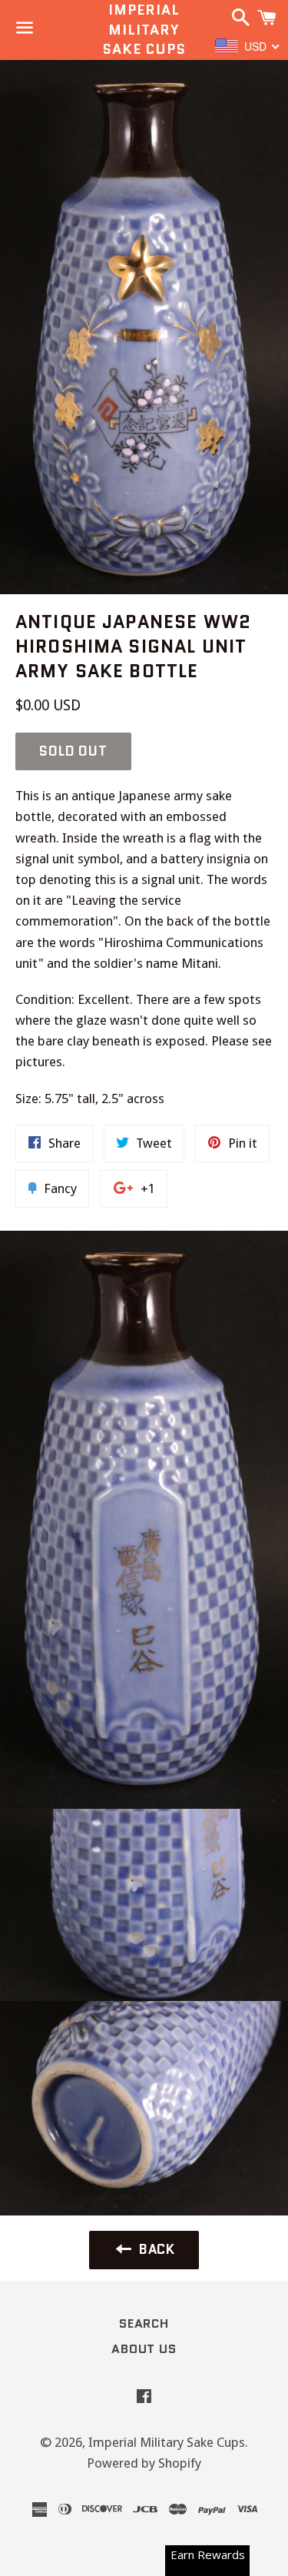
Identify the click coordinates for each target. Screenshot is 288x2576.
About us (144, 2349)
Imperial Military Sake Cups (144, 30)
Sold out (73, 751)
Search (144, 2323)
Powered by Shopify (144, 2463)
